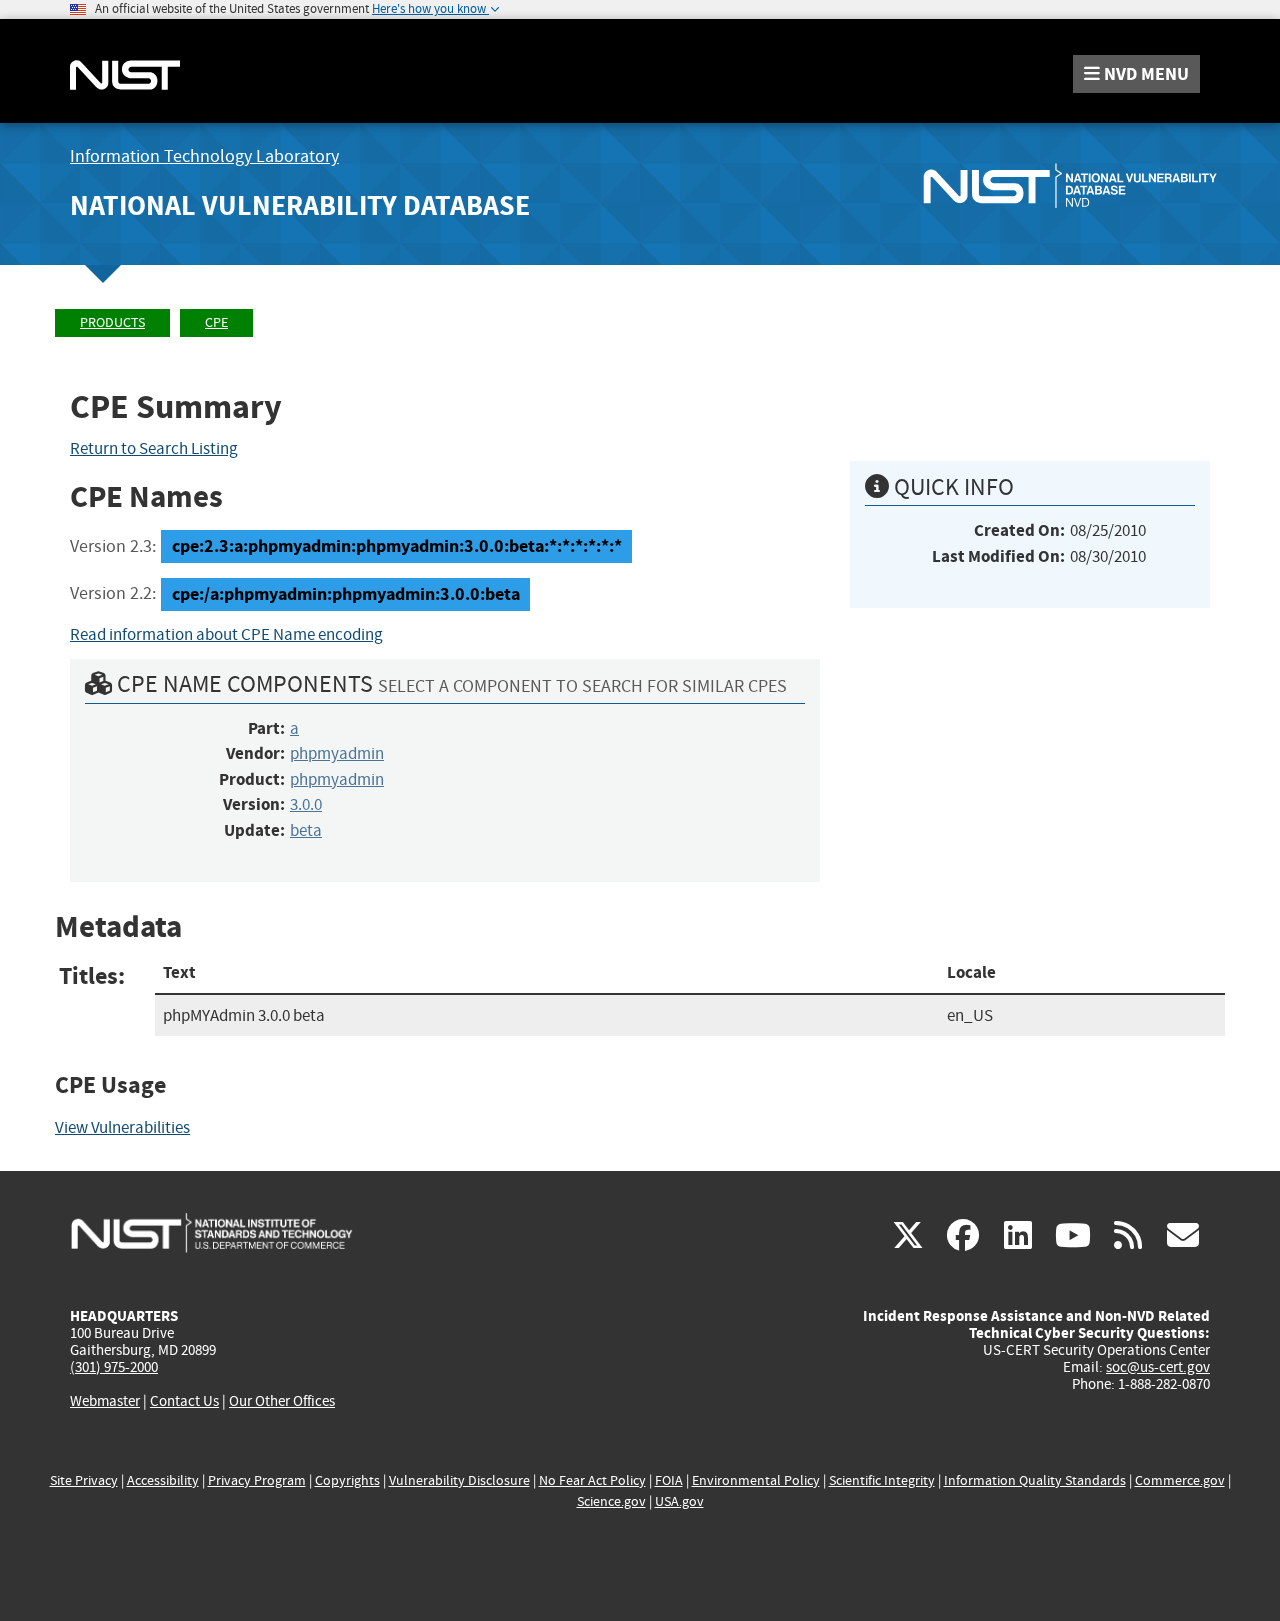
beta (306, 830)
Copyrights (347, 1480)
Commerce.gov (1180, 1480)
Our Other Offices (282, 1401)
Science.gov (611, 1501)
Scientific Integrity (882, 1480)
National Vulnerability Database (300, 205)
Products (112, 322)
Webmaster (105, 1401)
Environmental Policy (756, 1480)
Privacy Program (257, 1480)
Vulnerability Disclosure (459, 1480)
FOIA (669, 1480)
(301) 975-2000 (114, 1367)
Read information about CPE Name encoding (226, 634)
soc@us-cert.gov (1158, 1367)
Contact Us (184, 1401)
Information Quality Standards (1035, 1480)
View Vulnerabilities (122, 1127)
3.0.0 (306, 804)
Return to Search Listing (154, 448)
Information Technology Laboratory (204, 156)
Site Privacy (84, 1480)
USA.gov (679, 1501)
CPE (216, 322)
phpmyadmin (337, 753)
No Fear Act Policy (592, 1480)
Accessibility (163, 1480)
